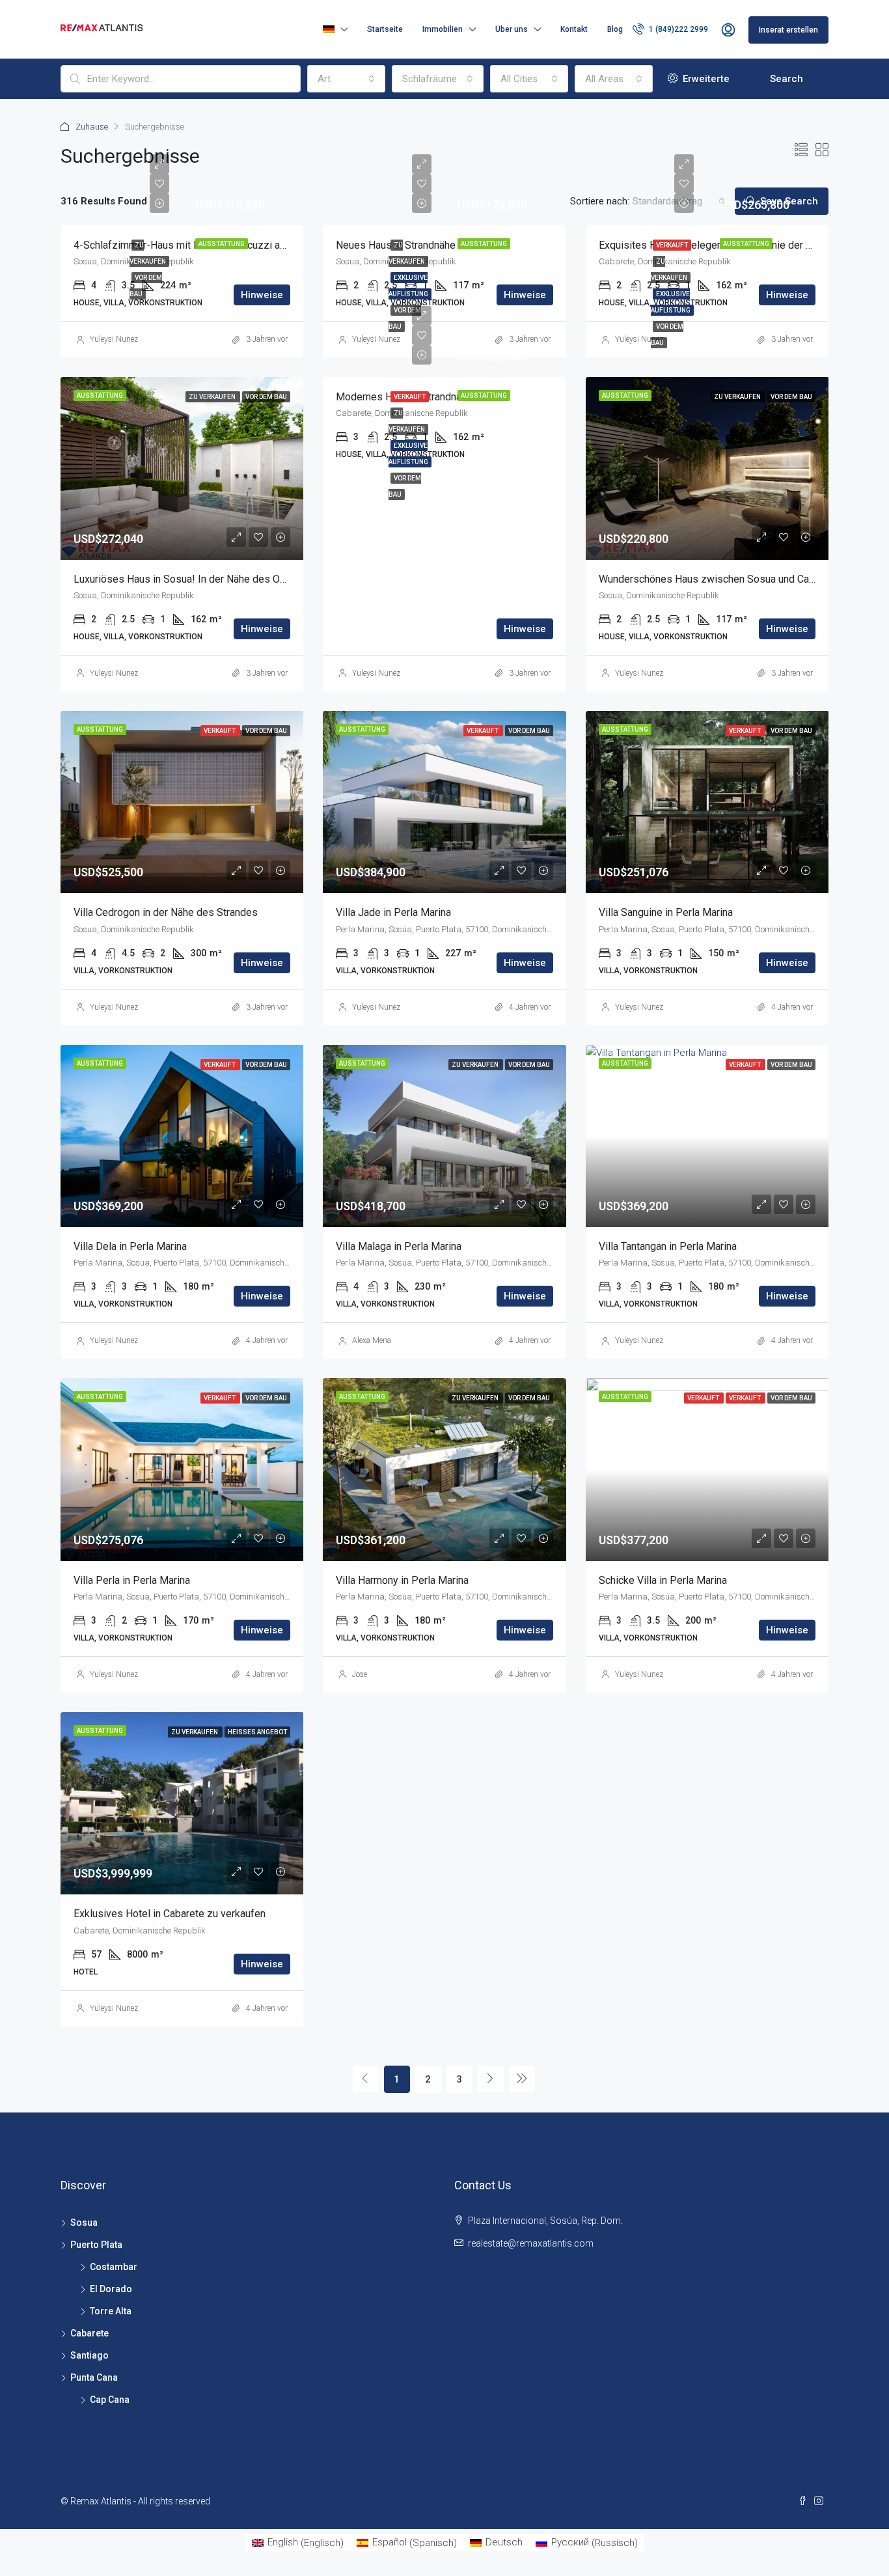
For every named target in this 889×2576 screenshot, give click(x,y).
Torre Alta (111, 2311)
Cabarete (89, 2333)
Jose (360, 1674)
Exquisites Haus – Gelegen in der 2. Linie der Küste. (717, 245)
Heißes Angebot (257, 1732)
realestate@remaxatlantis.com (531, 2243)
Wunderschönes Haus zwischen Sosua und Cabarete (718, 579)
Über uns (512, 29)
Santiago (89, 2355)
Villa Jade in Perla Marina (393, 912)
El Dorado (111, 2289)
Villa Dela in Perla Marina (130, 1246)
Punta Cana (94, 2377)
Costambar (114, 2267)
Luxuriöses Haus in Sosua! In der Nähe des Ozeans (191, 579)
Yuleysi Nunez (114, 339)
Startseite (385, 29)
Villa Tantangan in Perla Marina (668, 1246)
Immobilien (443, 29)
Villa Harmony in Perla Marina (402, 1580)
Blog (615, 29)
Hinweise (262, 295)
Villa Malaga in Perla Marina (399, 1246)
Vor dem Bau (266, 397)
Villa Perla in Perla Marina (132, 1580)
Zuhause (92, 127)
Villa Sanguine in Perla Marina (666, 912)
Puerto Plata (96, 2245)
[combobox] (346, 79)
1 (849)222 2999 (677, 29)
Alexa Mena (372, 1340)
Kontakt (574, 29)
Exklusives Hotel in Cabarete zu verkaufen (170, 1914)
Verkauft (672, 245)
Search (786, 79)
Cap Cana (110, 2400)
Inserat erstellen (788, 30)
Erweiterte (705, 79)
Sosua (84, 2223)
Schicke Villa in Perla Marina (663, 1580)
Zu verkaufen (213, 397)
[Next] (491, 2079)
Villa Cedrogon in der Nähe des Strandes (166, 912)
